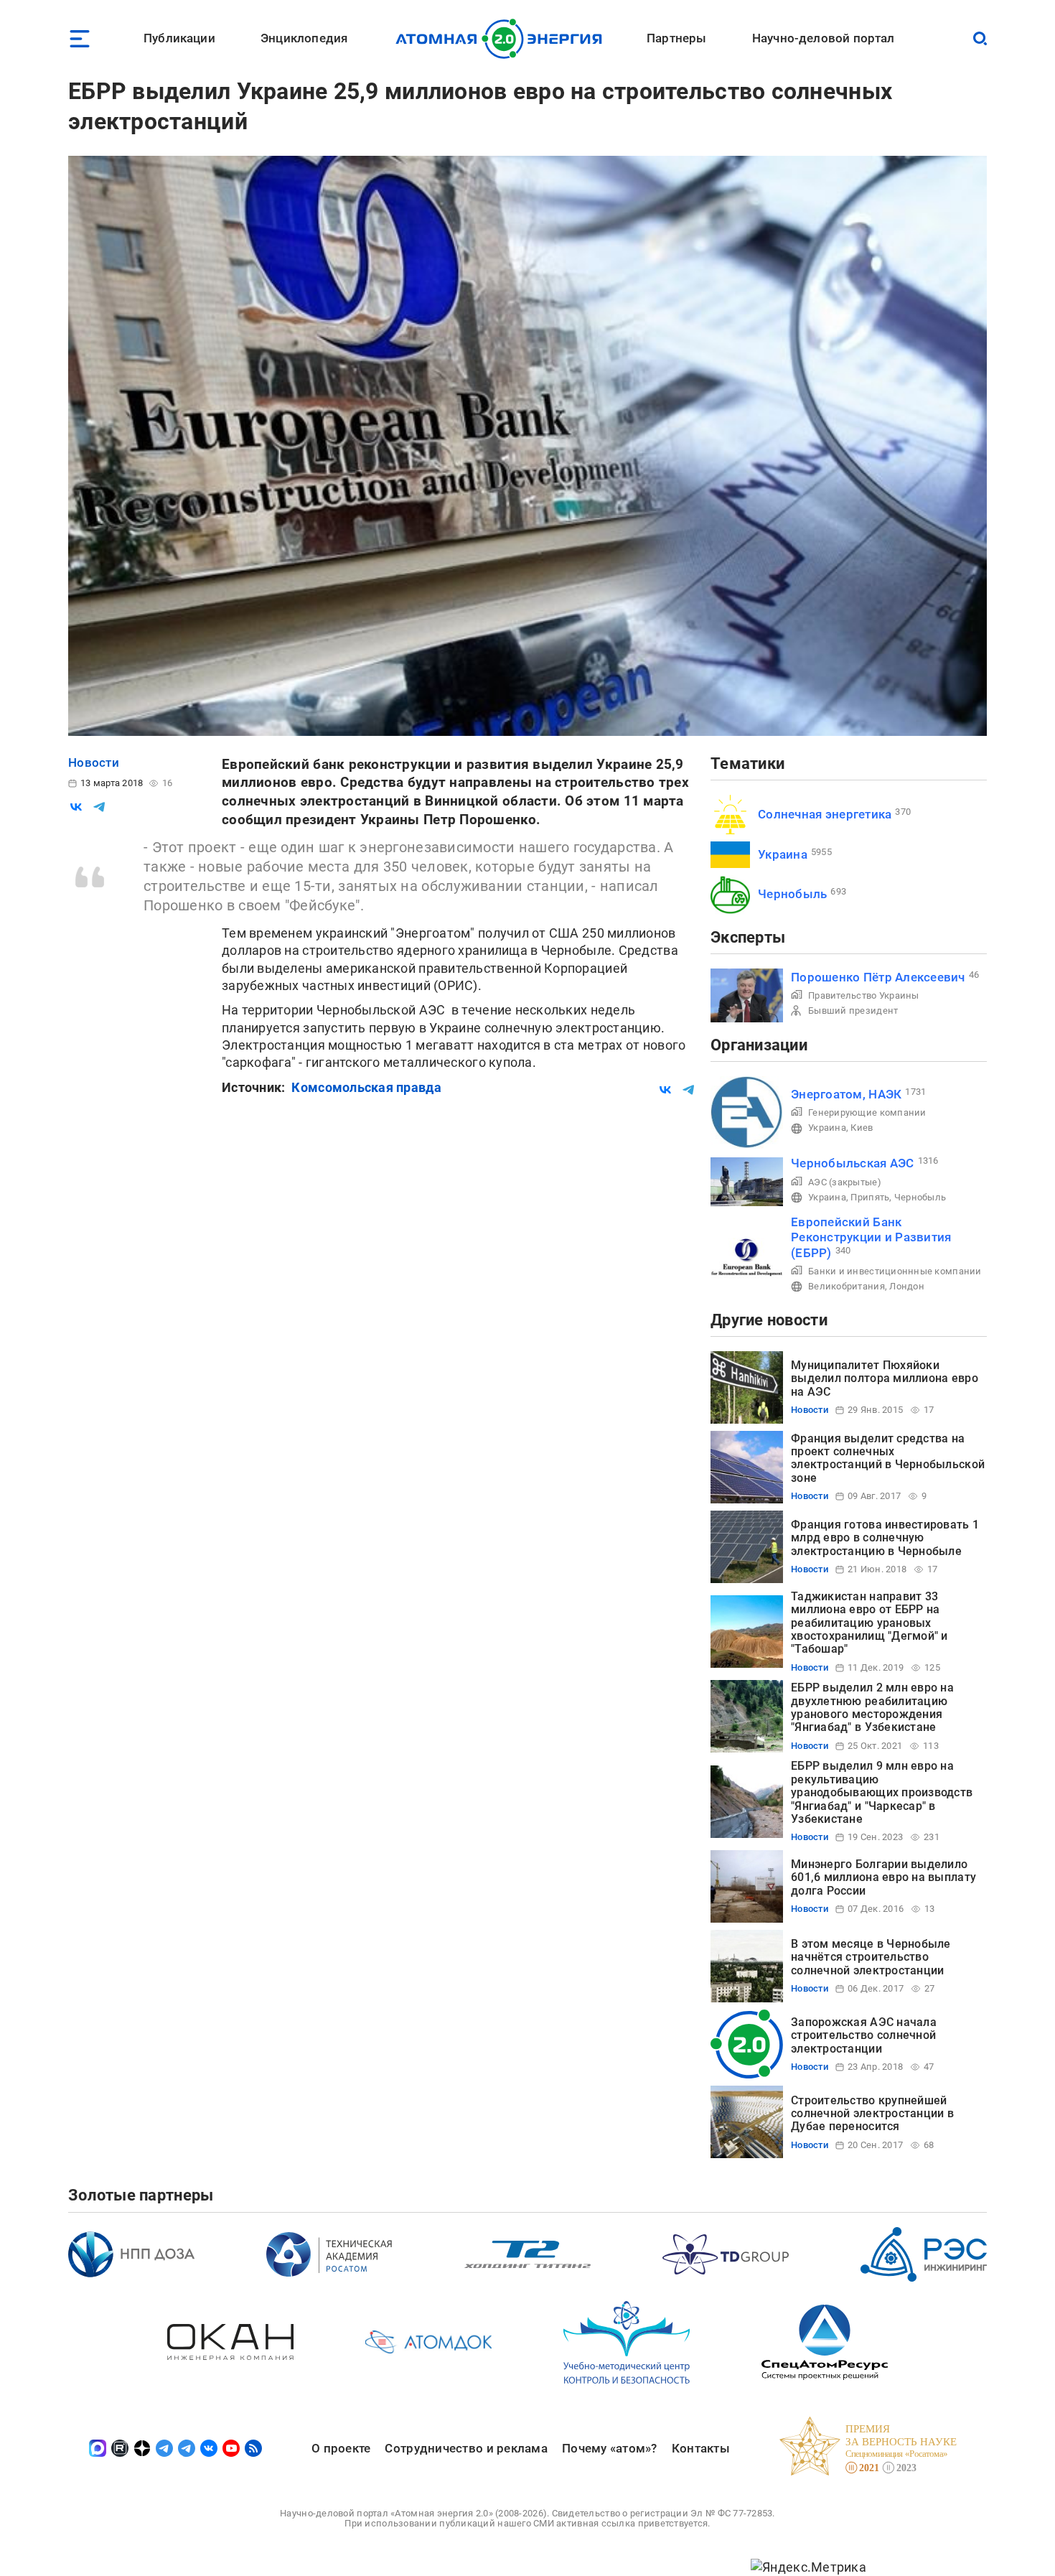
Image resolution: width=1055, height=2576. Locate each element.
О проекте (341, 2448)
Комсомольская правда (366, 1087)
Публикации (179, 38)
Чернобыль (792, 894)
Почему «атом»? (610, 2448)
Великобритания (847, 1286)
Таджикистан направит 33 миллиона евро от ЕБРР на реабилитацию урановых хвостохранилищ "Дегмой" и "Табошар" (869, 1623)
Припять (870, 1197)
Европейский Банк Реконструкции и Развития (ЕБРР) (871, 1237)
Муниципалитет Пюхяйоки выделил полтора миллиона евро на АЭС (885, 1378)
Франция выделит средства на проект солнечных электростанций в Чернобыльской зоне (888, 1458)
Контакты (701, 2448)
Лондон (907, 1286)
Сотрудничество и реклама (466, 2448)
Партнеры (676, 38)
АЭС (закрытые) (845, 1182)
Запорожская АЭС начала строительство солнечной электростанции (864, 2035)
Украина (783, 854)
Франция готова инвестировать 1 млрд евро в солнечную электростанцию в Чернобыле (885, 1538)
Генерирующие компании (867, 1112)
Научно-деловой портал (824, 38)
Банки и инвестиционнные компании (895, 1271)
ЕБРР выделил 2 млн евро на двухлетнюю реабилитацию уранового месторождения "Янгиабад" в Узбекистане (872, 1707)
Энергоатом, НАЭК (846, 1094)
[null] (76, 807)
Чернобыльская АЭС (853, 1163)
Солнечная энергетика (825, 814)
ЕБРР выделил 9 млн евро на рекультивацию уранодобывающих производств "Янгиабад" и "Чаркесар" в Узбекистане (882, 1792)
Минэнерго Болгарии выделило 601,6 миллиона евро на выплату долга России (883, 1877)
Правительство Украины (864, 995)
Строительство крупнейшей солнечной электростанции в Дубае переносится (872, 2114)
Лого (503, 39)
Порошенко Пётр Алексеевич (878, 977)
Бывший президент (853, 1011)
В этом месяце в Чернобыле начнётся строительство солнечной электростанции (871, 1957)
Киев (862, 1128)
